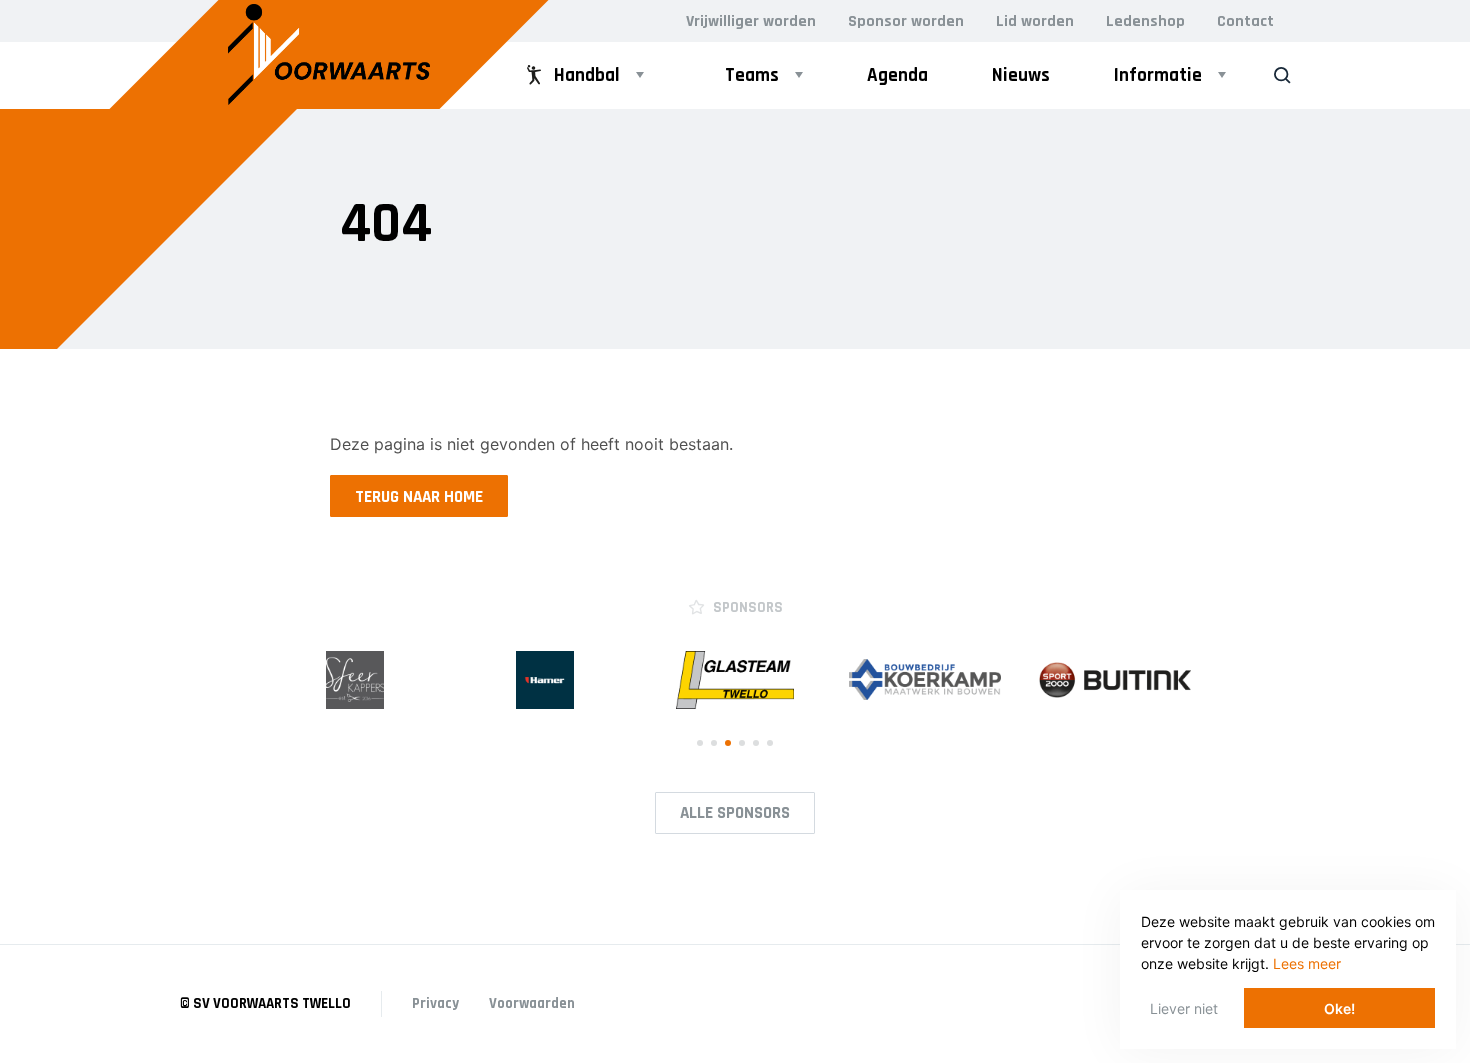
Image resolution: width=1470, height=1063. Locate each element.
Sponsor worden (906, 21)
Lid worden (1035, 21)
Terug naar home (419, 497)
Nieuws (1021, 75)
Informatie (1158, 75)
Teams (752, 75)
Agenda (897, 75)
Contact (1245, 21)
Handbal (587, 75)
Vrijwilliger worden (751, 21)
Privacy (435, 1003)
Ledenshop (1145, 21)
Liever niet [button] (1184, 1008)
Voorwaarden (532, 1003)
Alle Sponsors (735, 813)
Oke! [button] (1339, 1008)
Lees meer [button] (1307, 963)
